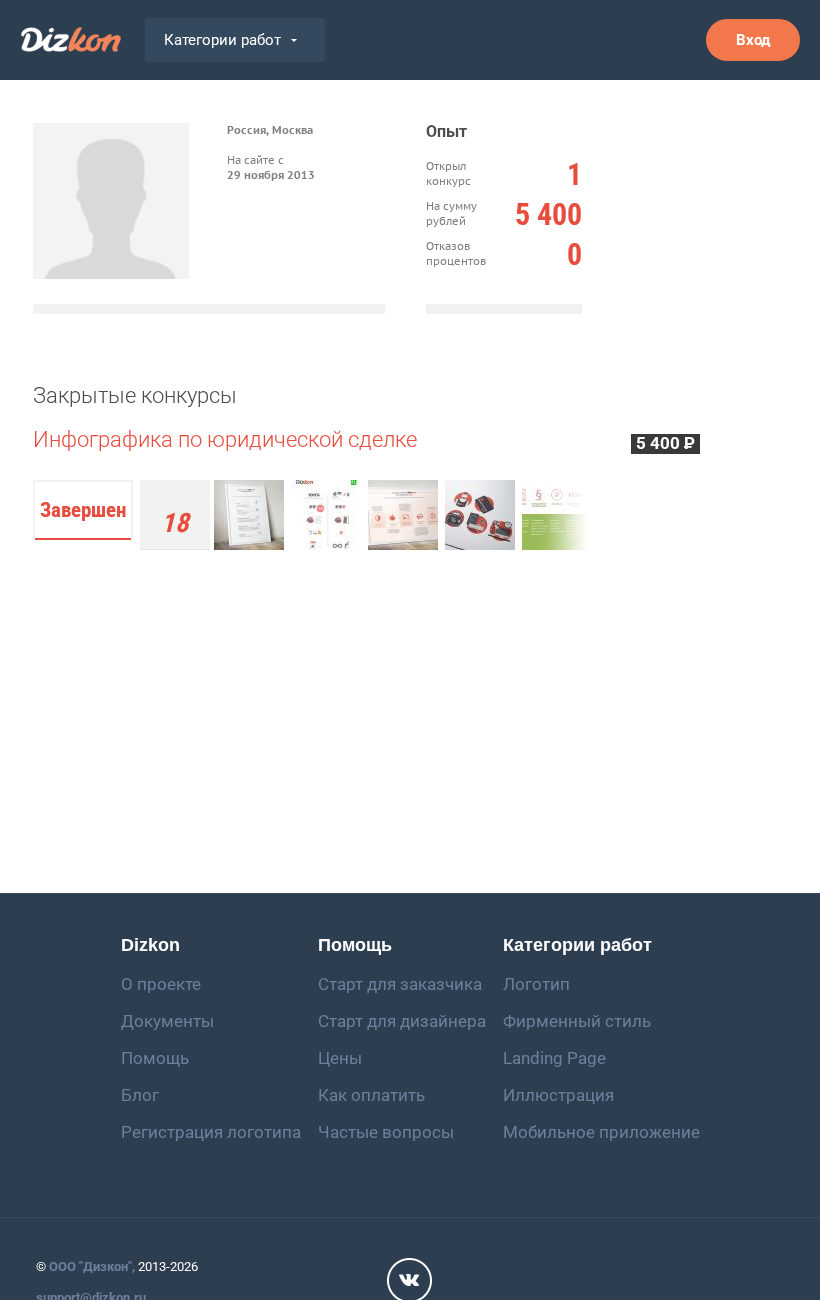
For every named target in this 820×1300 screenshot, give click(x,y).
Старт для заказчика (400, 984)
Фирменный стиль (577, 1021)
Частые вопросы (386, 1132)
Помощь (155, 1058)
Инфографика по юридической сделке (225, 439)
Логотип (536, 984)
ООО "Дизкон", (92, 1266)
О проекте (161, 984)
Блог (140, 1095)
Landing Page (554, 1058)
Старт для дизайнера (402, 1021)
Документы (167, 1021)
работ (174, 528)
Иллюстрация (558, 1095)
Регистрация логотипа (211, 1132)
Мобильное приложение (601, 1132)
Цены (340, 1058)
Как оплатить (371, 1095)
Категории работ (222, 40)
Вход (753, 40)
